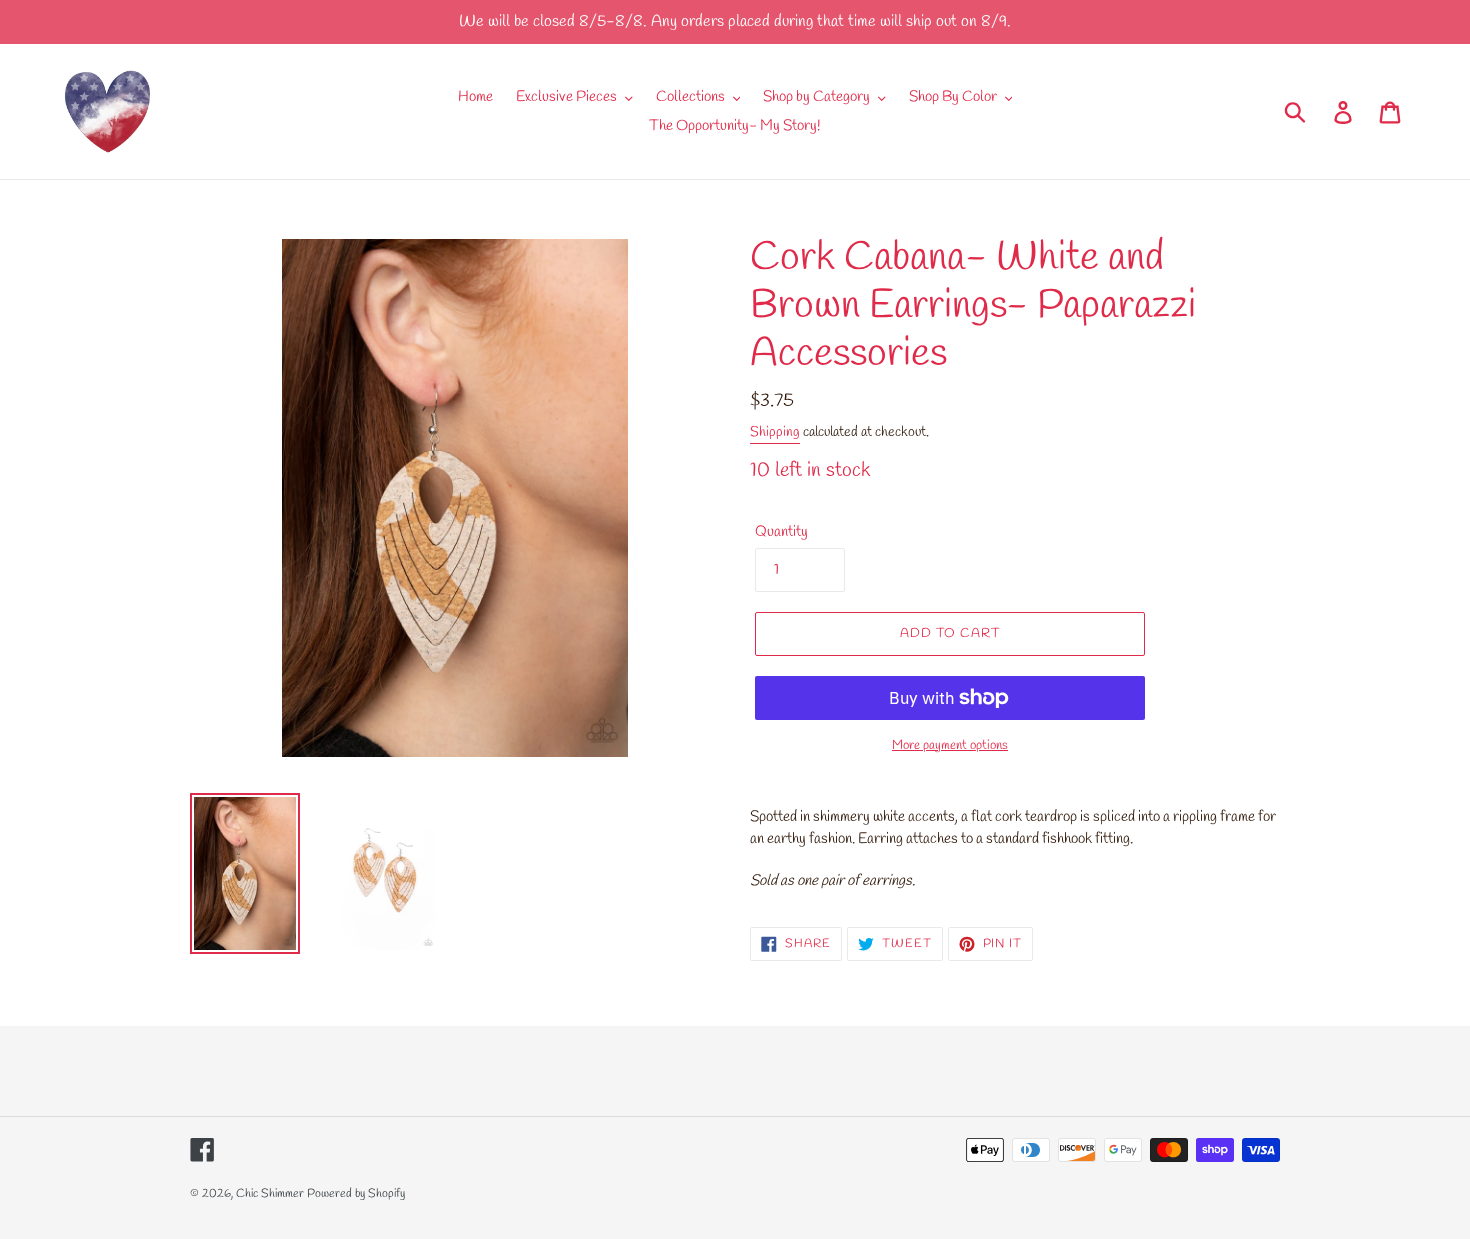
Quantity (781, 532)
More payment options (950, 745)
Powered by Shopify (356, 1194)
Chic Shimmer (270, 1194)
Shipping (775, 432)
